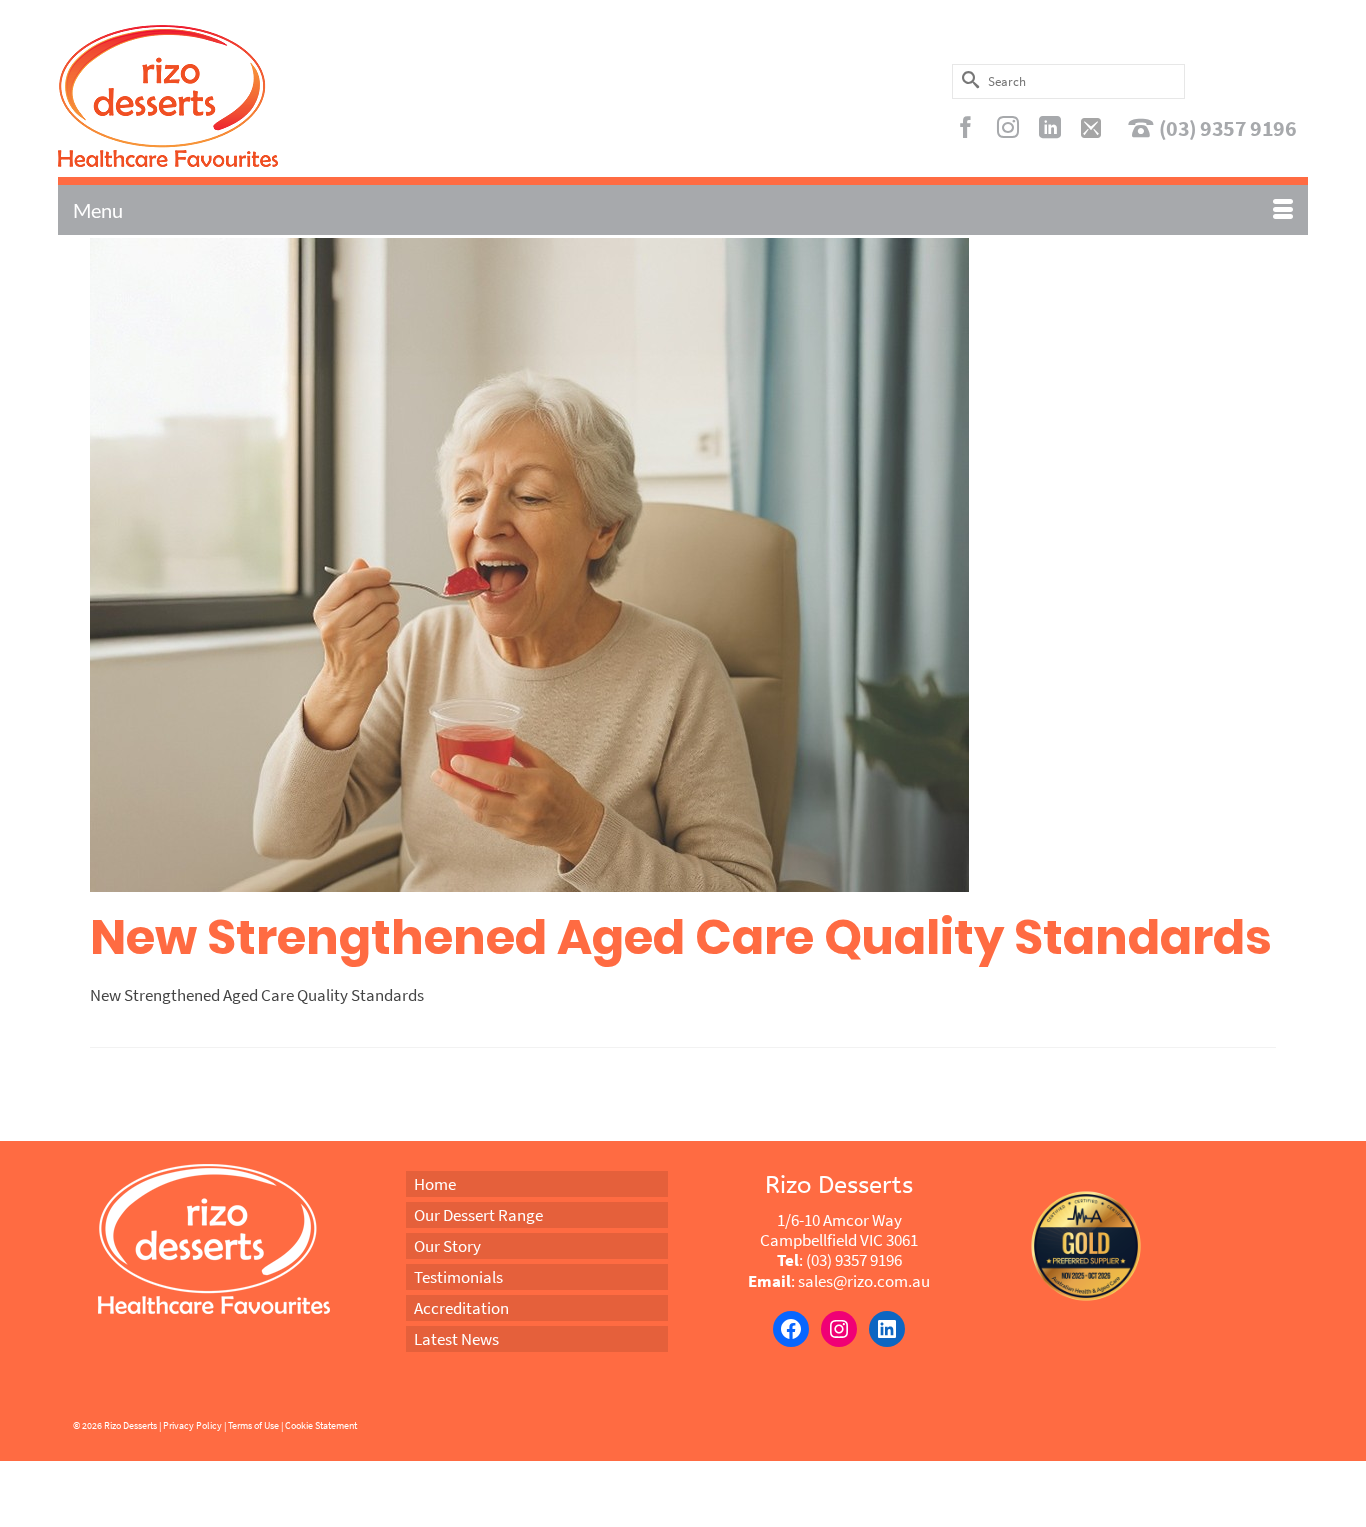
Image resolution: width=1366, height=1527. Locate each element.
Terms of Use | (255, 1425)
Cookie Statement (321, 1425)
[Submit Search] (967, 79)
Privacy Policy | (194, 1425)
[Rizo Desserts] (256, 96)
